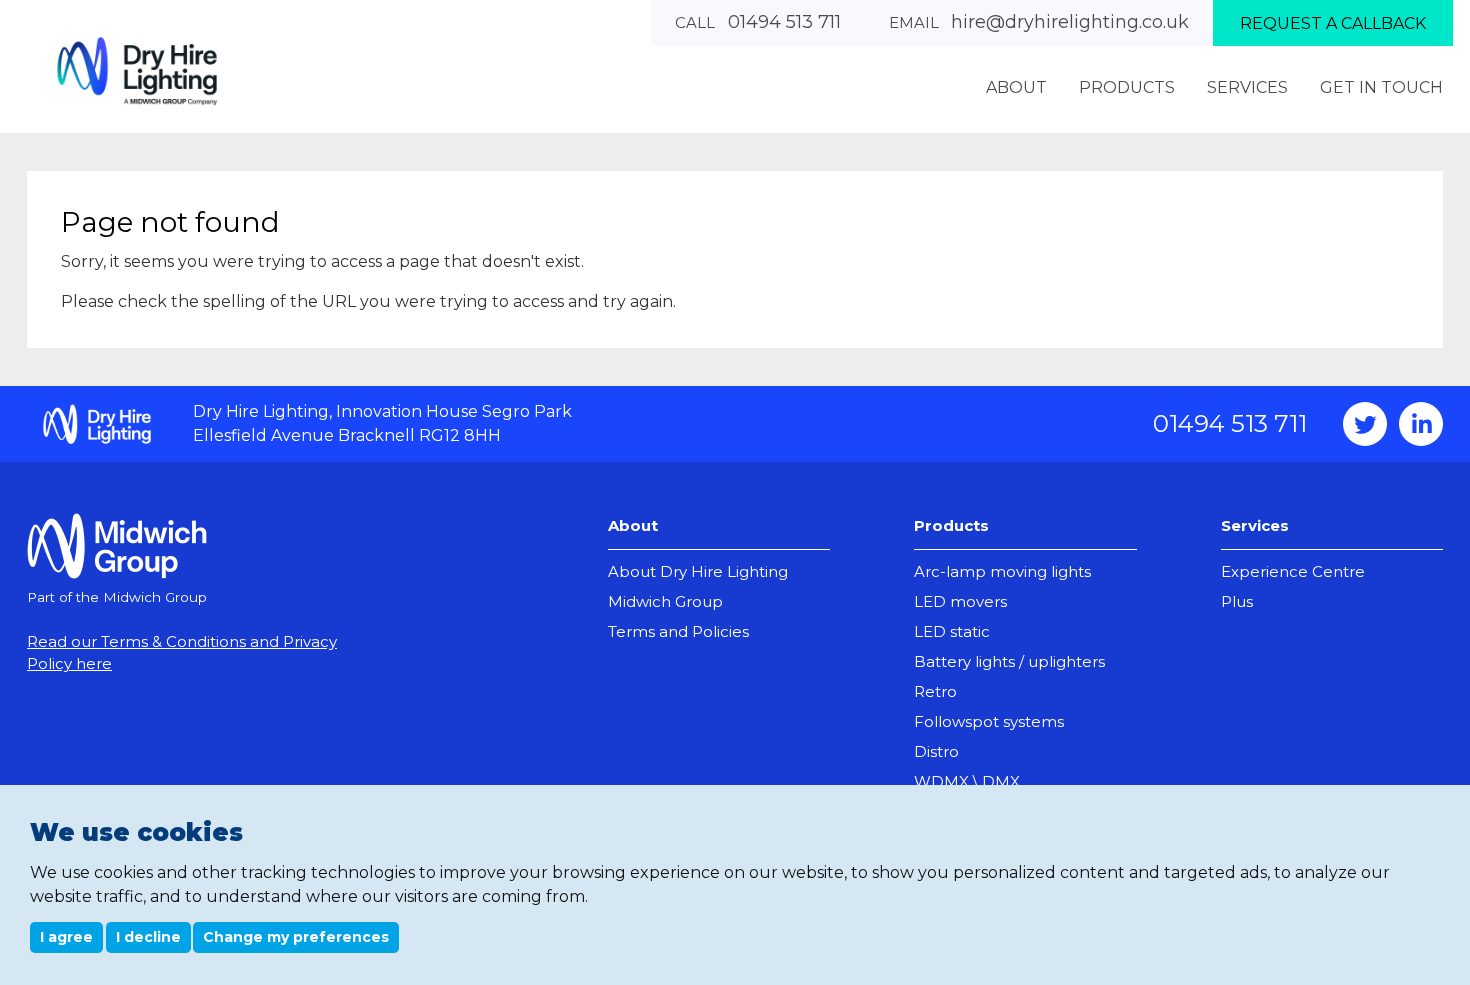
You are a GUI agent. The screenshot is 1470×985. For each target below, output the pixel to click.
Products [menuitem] (1127, 87)
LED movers (960, 601)
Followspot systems (989, 721)
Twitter (1365, 424)
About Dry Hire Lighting (698, 571)
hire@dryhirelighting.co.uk (1070, 22)
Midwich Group (665, 601)
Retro (935, 691)
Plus (1237, 601)
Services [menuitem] (1247, 87)
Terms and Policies (678, 631)
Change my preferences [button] (296, 937)
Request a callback (1333, 23)
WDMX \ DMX (967, 781)
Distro (936, 751)
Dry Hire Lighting (137, 70)
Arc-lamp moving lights (1002, 571)
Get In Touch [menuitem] (1381, 87)
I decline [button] (148, 937)
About (633, 525)
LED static (952, 631)
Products (951, 525)
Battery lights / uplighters (1009, 661)
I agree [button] (66, 937)
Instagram (1421, 424)
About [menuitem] (1016, 87)
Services (1255, 525)
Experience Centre (1293, 571)
